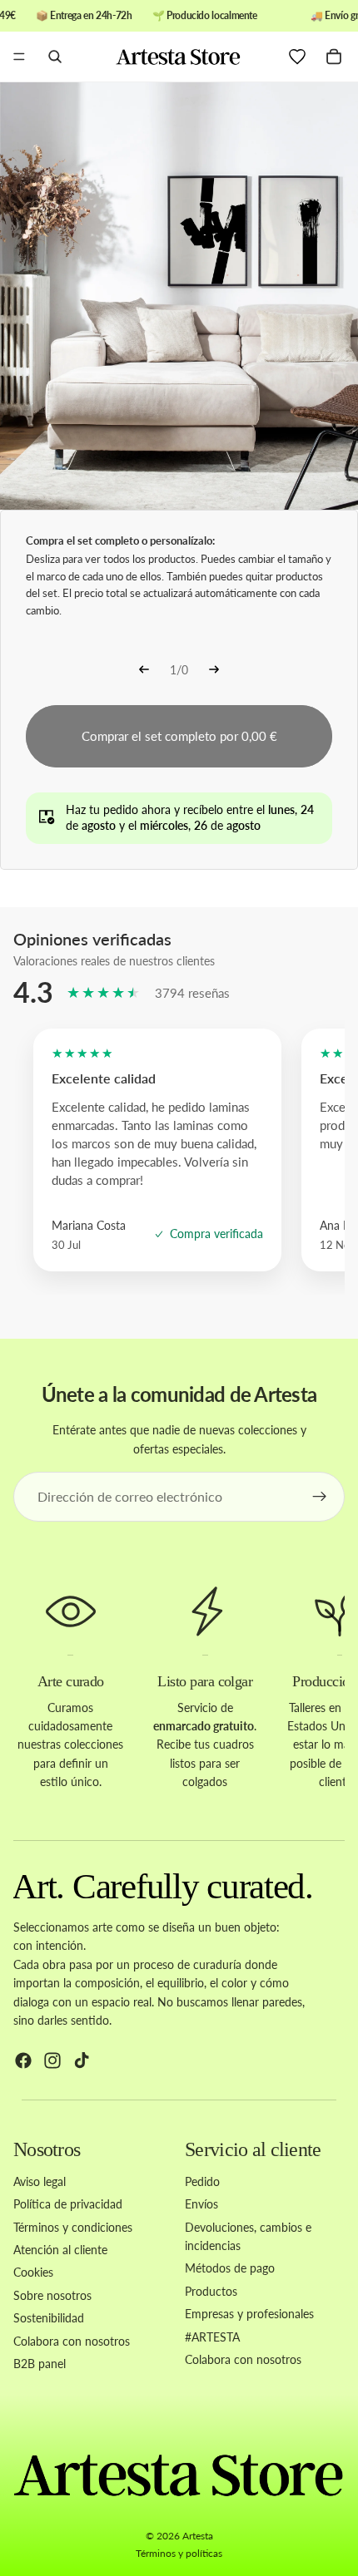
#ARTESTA (212, 2336)
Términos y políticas (179, 2553)
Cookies (33, 2272)
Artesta (198, 2536)
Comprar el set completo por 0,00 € (179, 736)
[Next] (214, 671)
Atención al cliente (60, 2250)
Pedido (202, 2181)
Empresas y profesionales (249, 2314)
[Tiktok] (82, 2060)
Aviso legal (40, 2181)
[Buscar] (55, 57)
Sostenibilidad (49, 2318)
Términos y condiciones (73, 2226)
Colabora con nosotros (72, 2340)
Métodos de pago (230, 2268)
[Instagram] (52, 2060)
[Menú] (19, 57)
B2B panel (40, 2364)
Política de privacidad (68, 2204)
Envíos (201, 2204)
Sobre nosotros (52, 2295)
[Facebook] (23, 2060)
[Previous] (144, 671)
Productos (211, 2290)
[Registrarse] (320, 1497)
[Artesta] (178, 57)
